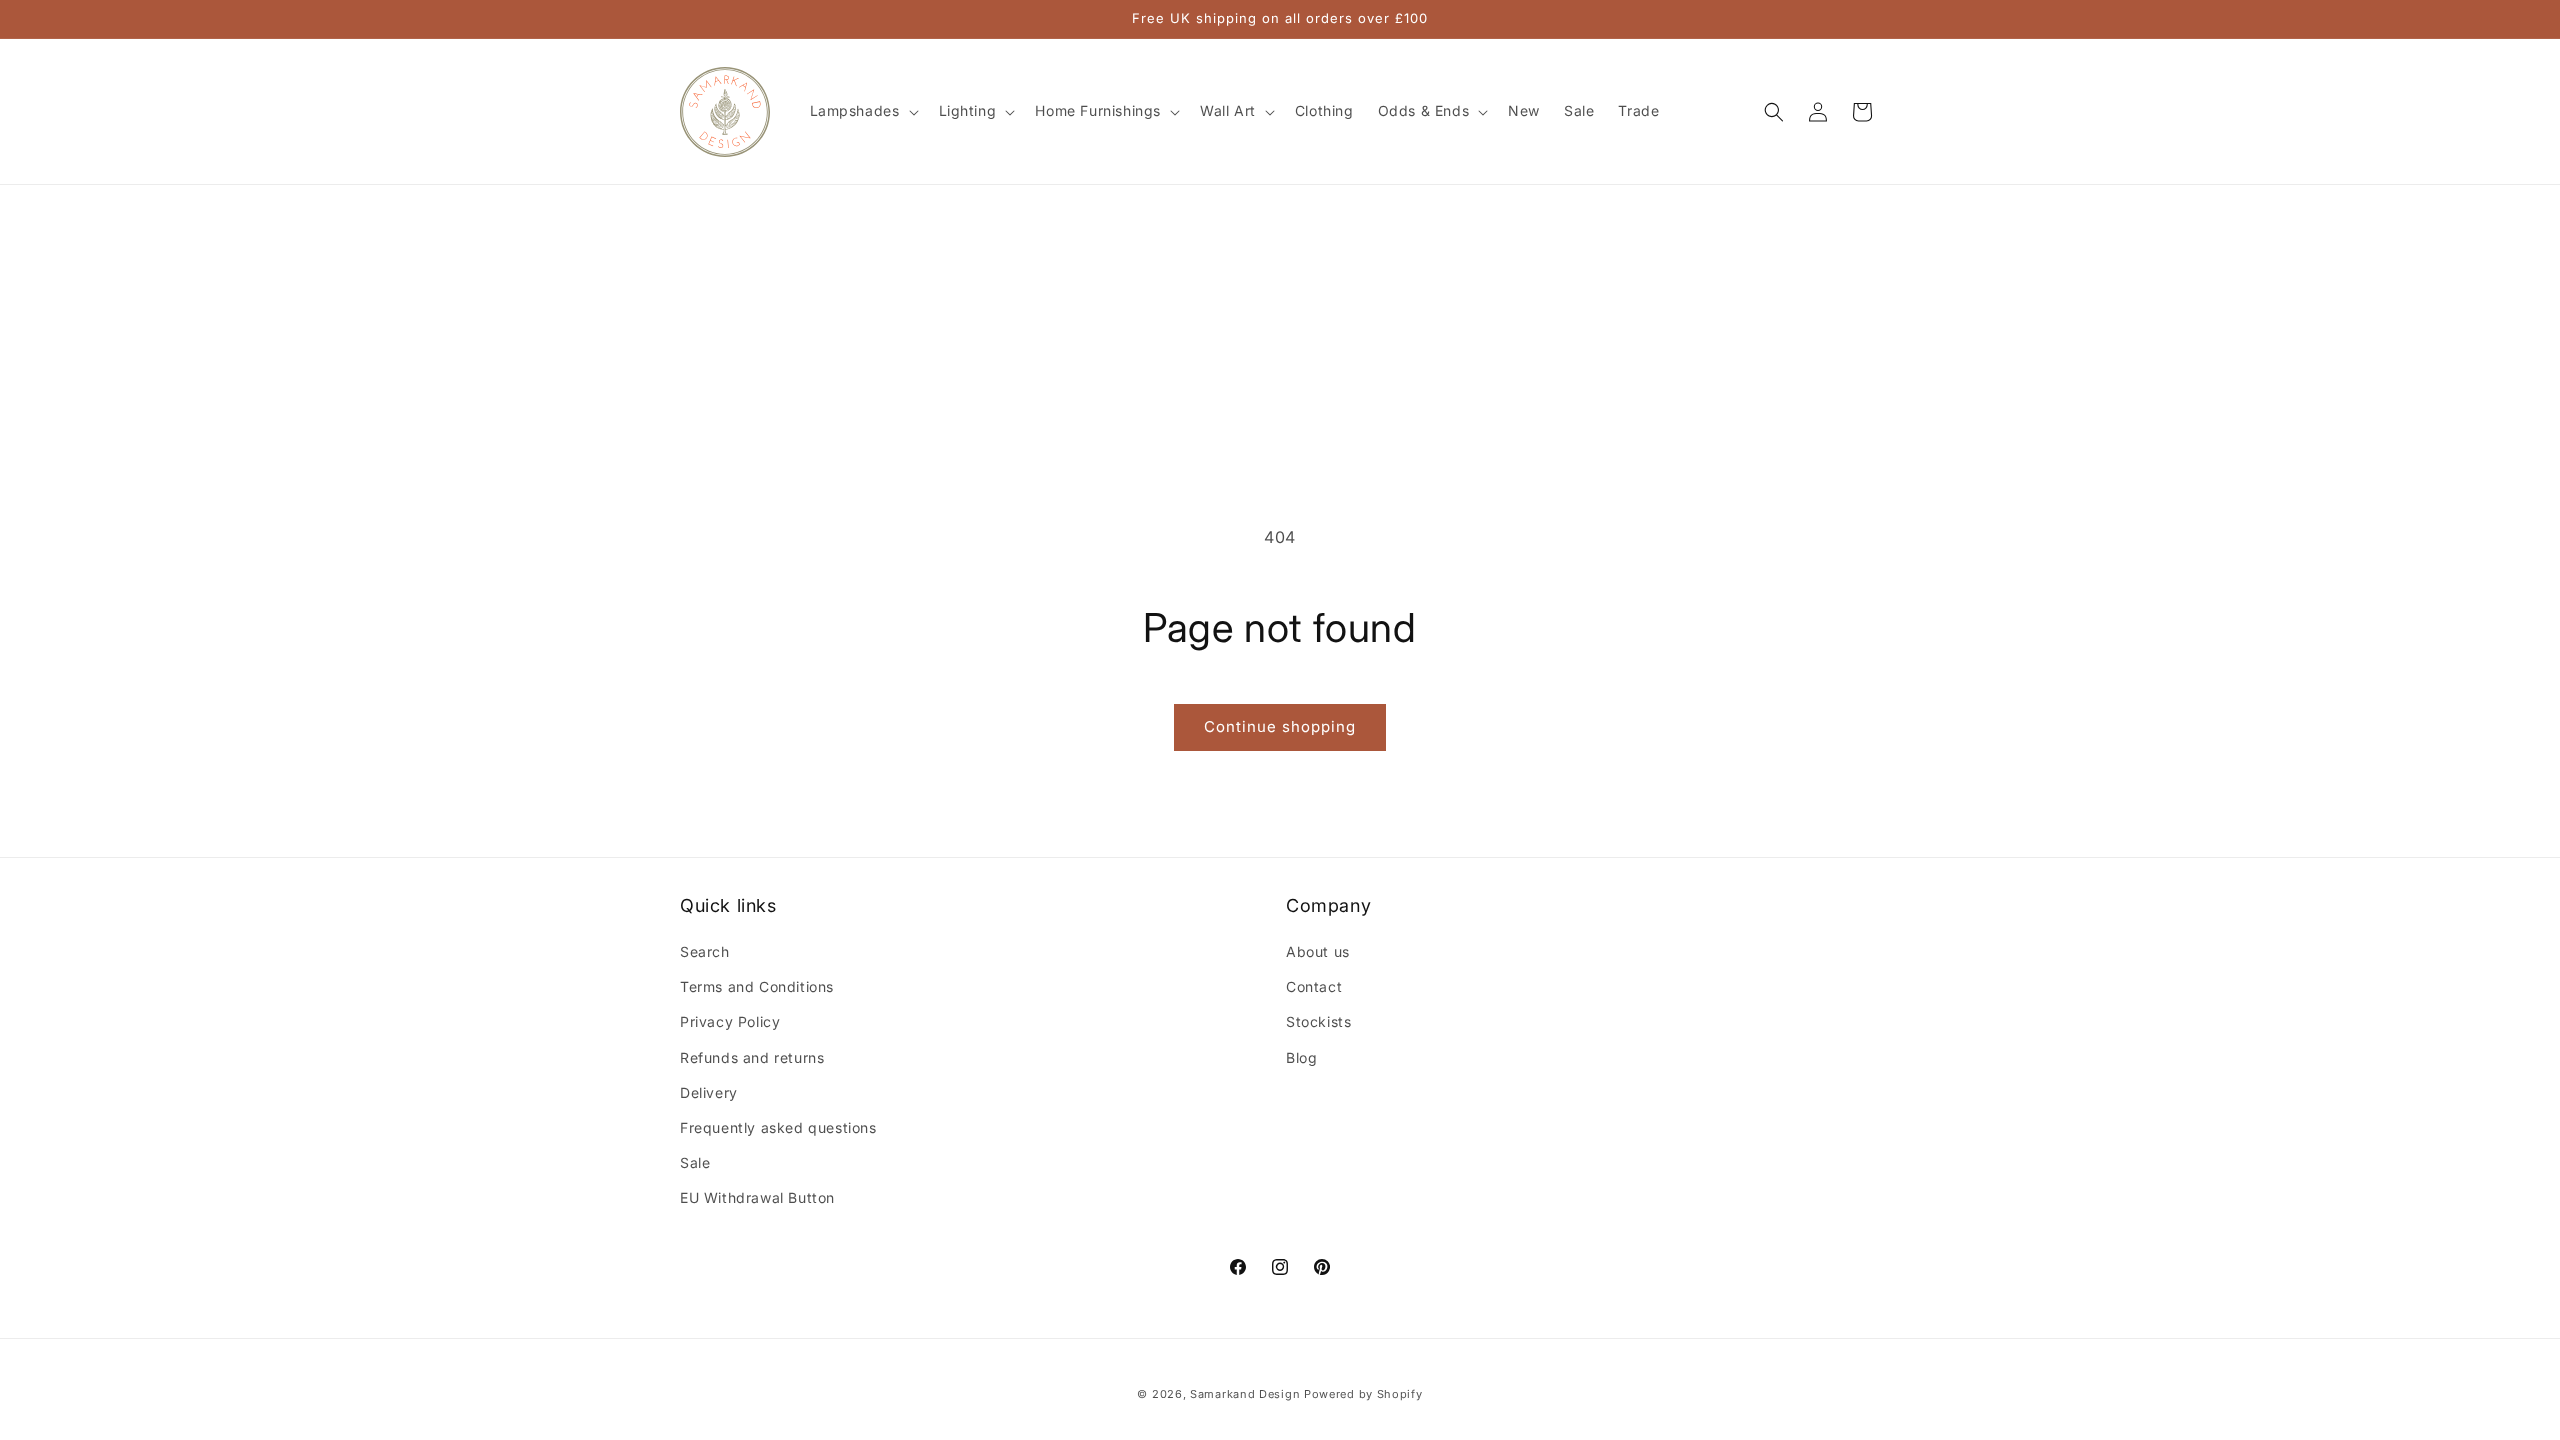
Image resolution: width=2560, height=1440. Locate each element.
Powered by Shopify (1363, 1394)
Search (705, 951)
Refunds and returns (752, 1057)
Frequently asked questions (778, 1127)
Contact (1314, 986)
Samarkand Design (1245, 1394)
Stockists (1318, 1021)
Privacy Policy (730, 1021)
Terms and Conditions (757, 986)
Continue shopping (1280, 726)
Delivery (709, 1092)
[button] (862, 111)
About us (1318, 951)
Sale (695, 1162)
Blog (1301, 1057)
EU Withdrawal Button (757, 1197)
